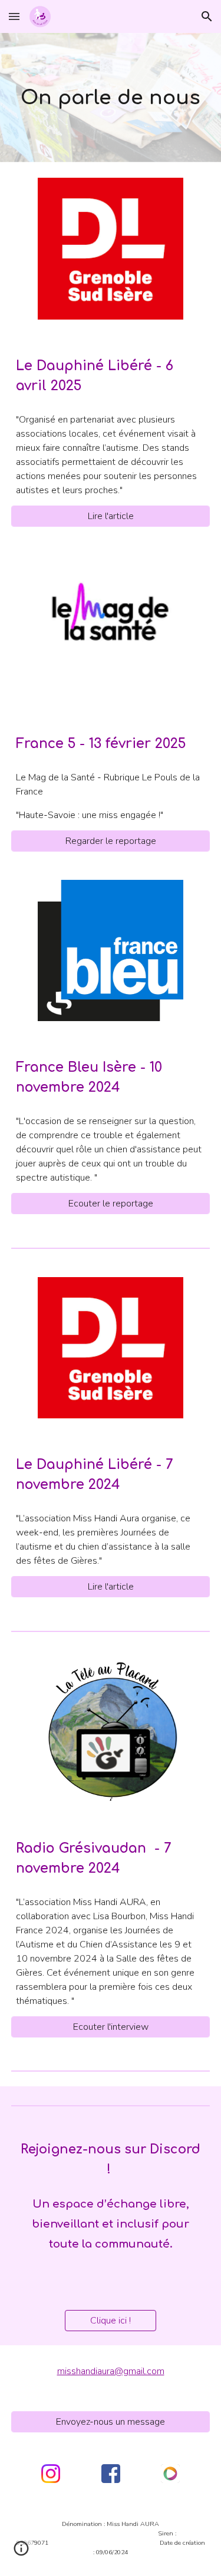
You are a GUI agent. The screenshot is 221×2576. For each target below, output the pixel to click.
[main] (111, 98)
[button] (14, 16)
